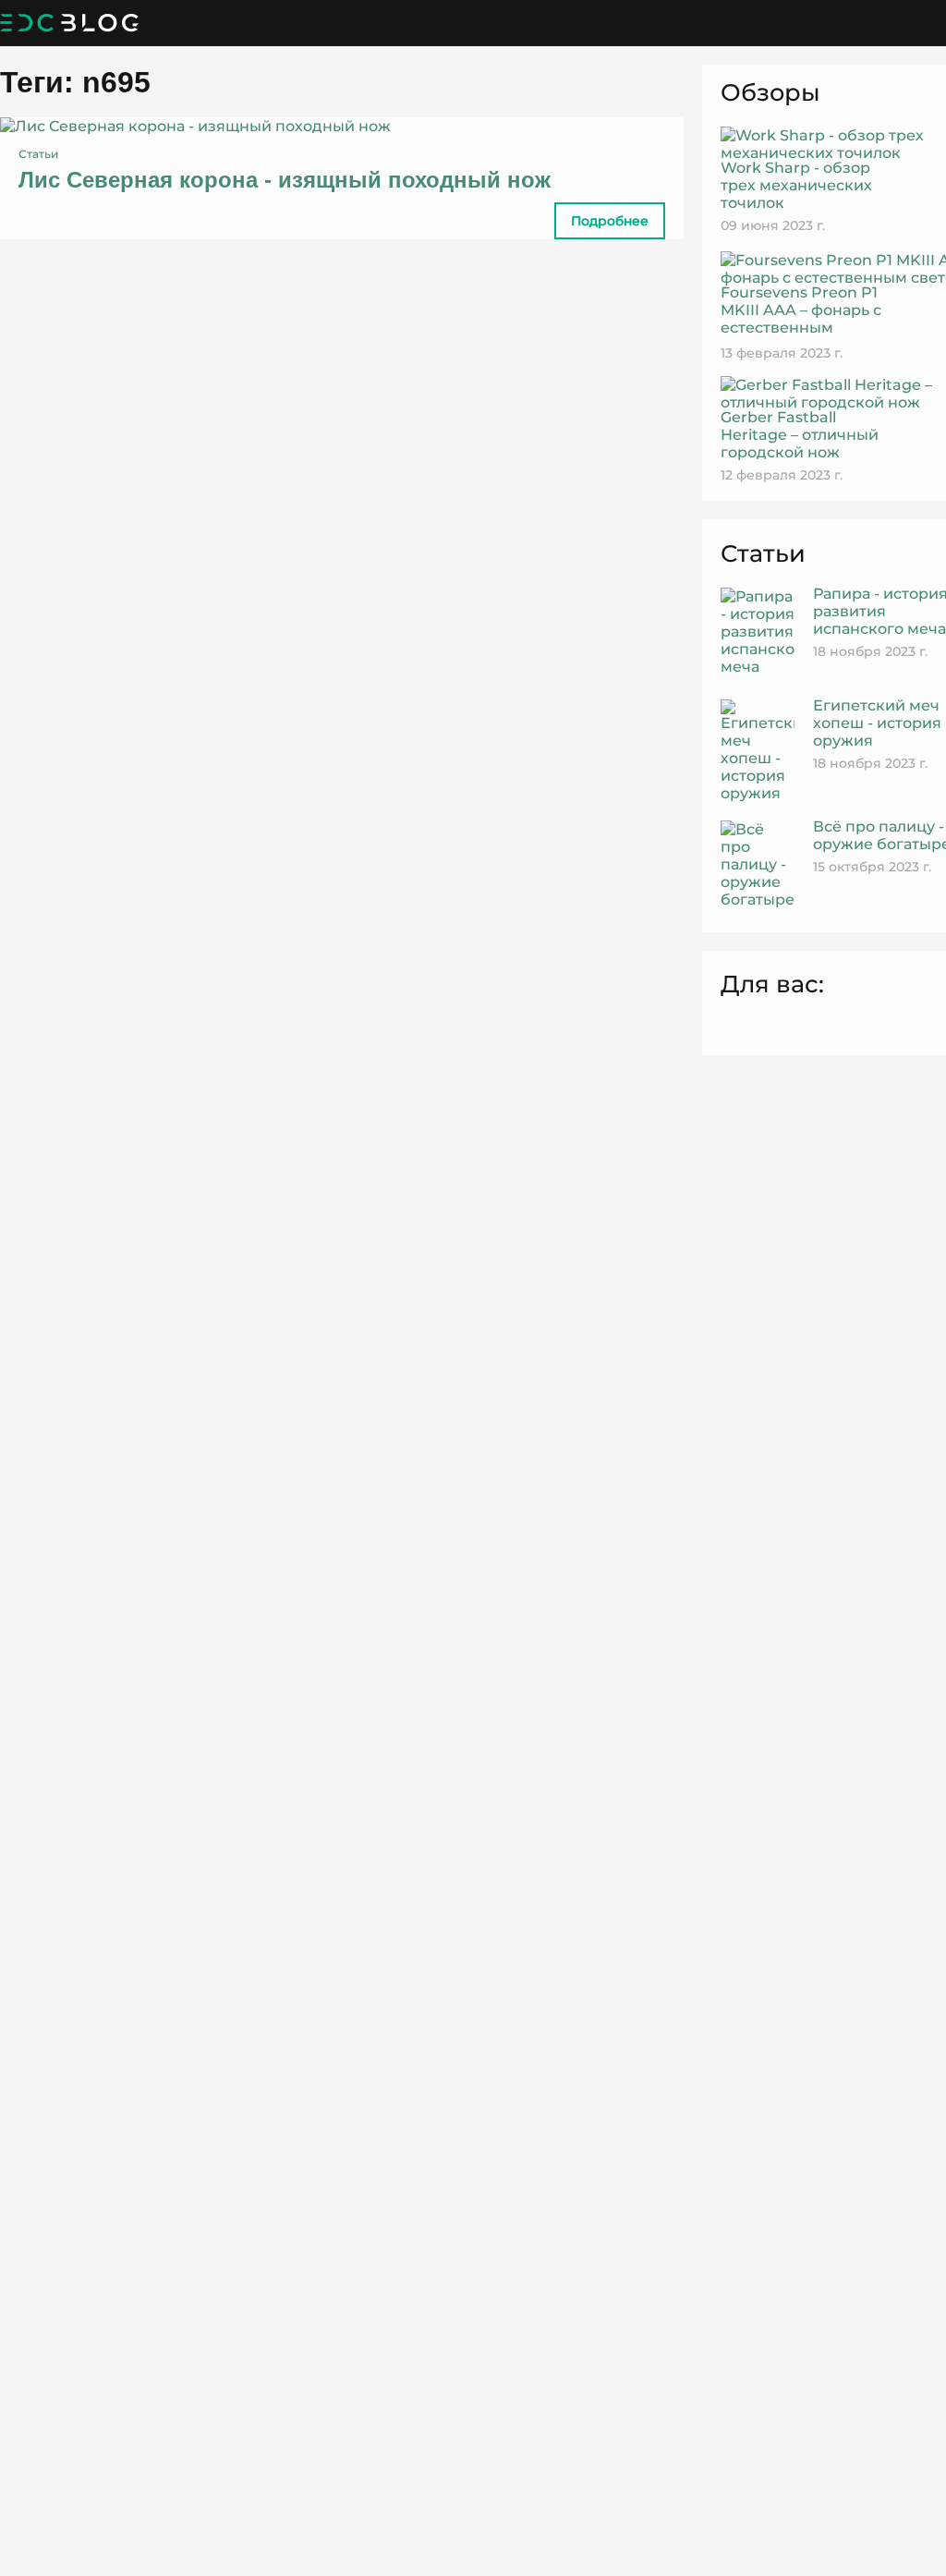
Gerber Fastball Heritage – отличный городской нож (800, 435)
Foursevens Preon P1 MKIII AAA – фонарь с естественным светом (801, 319)
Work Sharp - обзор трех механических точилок (796, 185)
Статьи (38, 154)
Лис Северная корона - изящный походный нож (285, 180)
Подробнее (610, 221)
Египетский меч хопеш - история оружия (877, 723)
